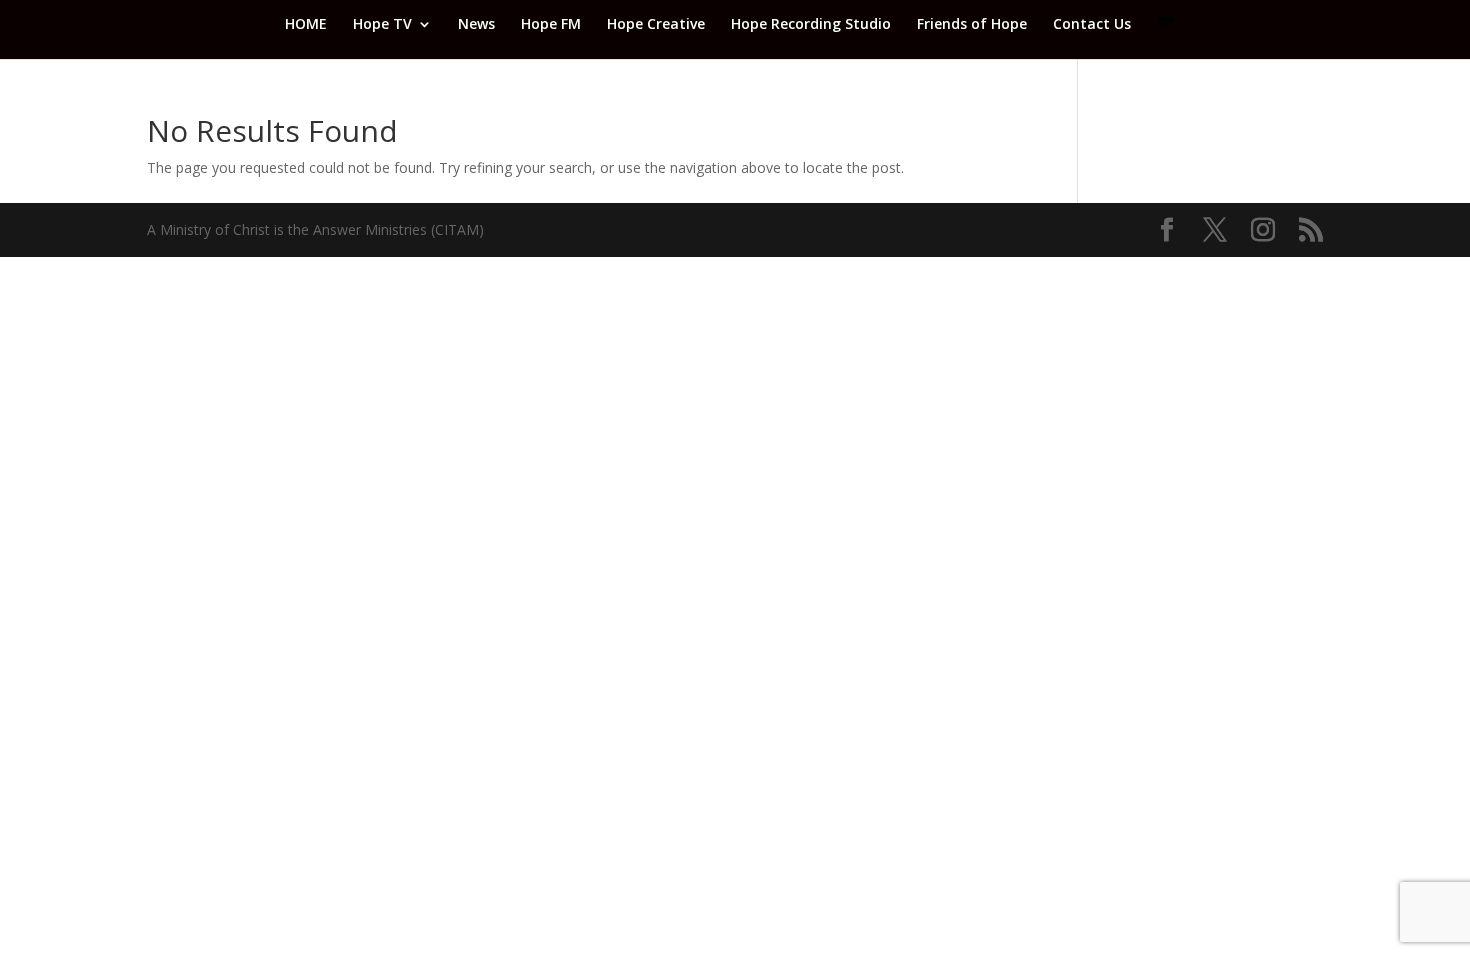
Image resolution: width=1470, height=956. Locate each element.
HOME (306, 25)
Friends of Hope (972, 25)
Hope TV (382, 25)
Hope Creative (656, 25)
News (476, 25)
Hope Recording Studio (811, 25)
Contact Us (1092, 25)
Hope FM (551, 25)
